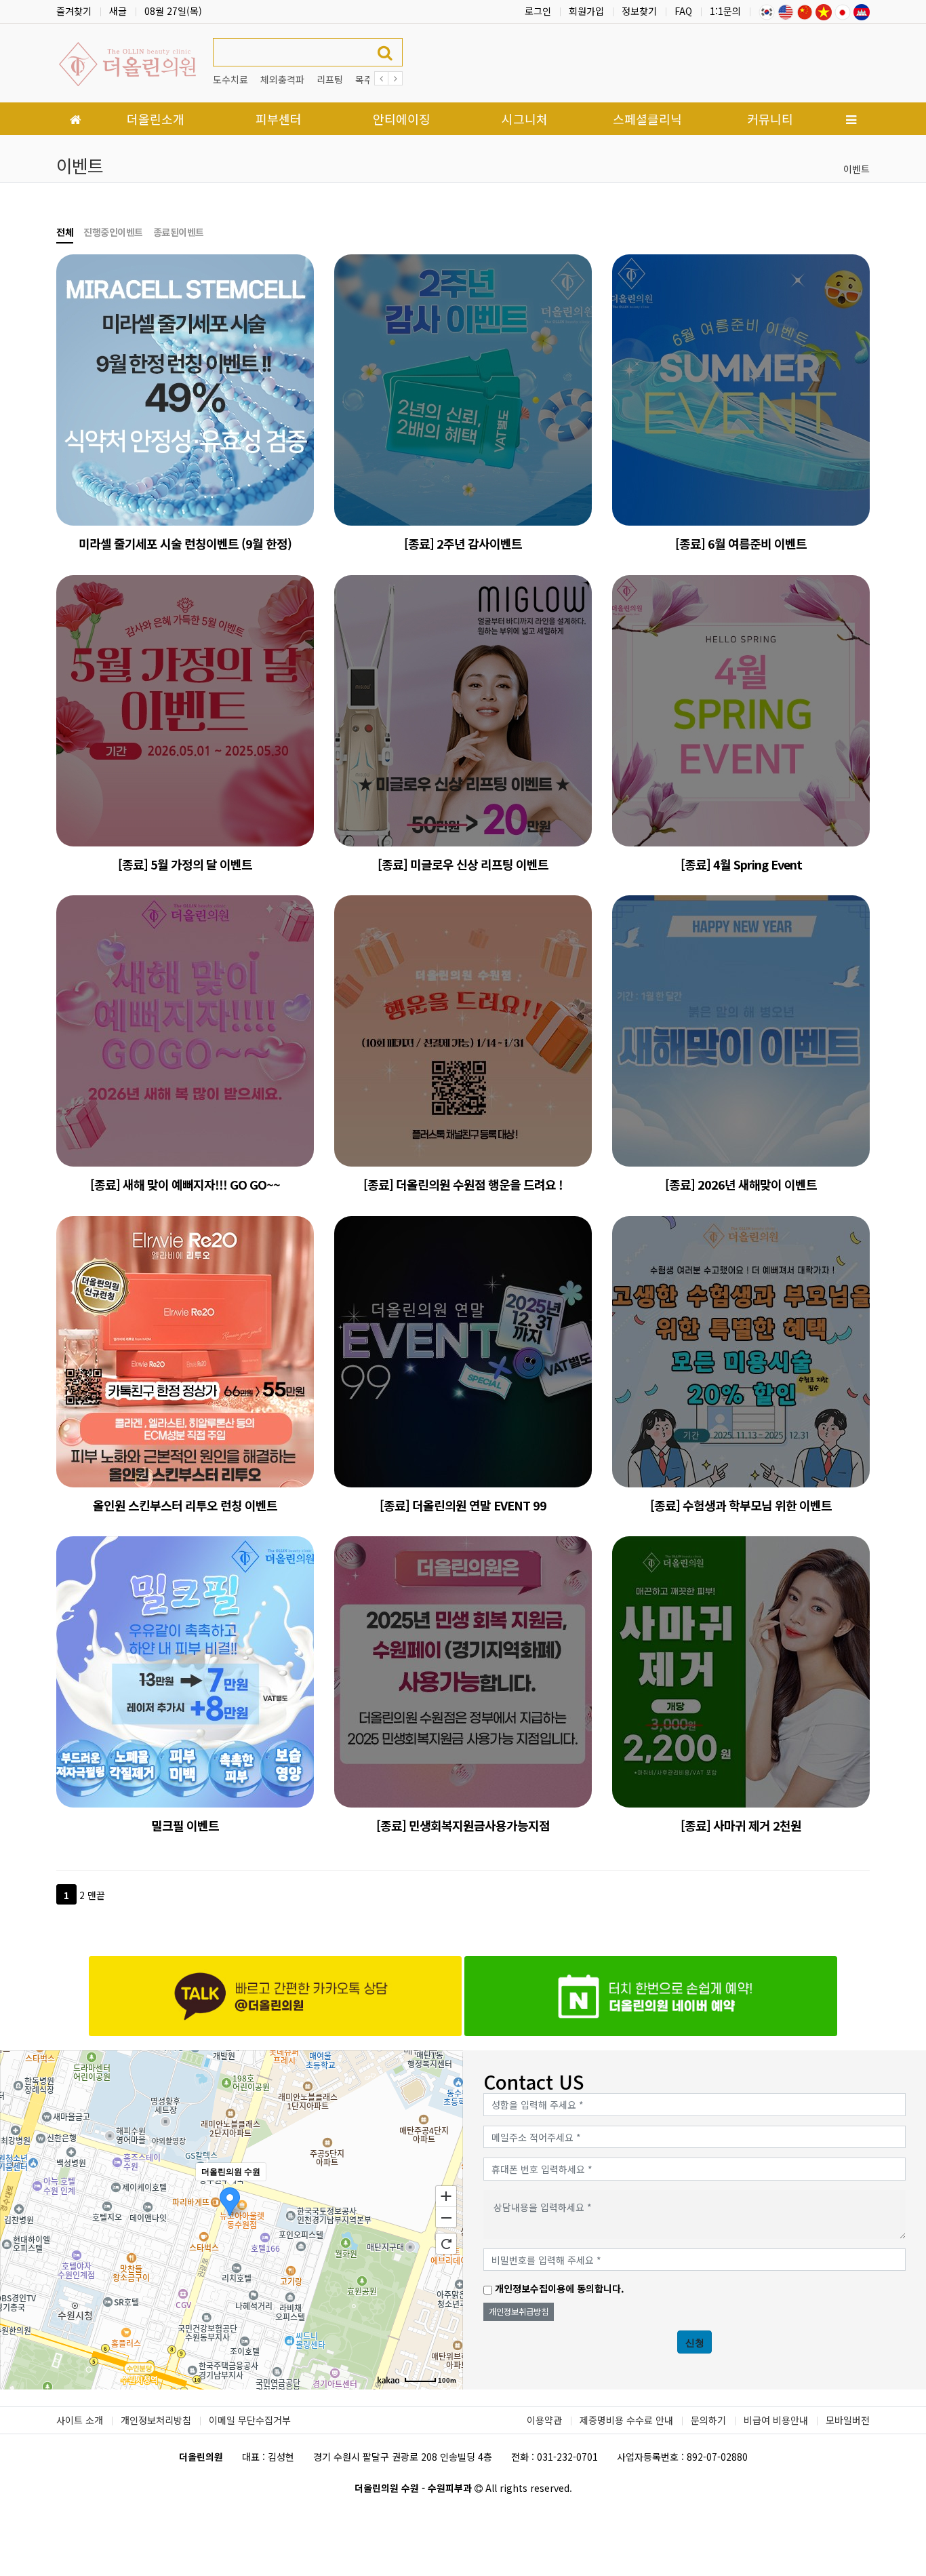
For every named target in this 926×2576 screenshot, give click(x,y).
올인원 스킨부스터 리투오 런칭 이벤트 (185, 1505)
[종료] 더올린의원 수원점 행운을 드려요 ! (463, 1184)
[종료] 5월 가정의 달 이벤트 (185, 864)
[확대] (446, 2196)
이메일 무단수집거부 (250, 2420)
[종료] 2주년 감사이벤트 (463, 543)
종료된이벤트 (179, 232)
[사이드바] (851, 119)
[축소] (446, 2218)
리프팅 (330, 79)
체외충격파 (282, 79)
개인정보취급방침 (519, 2311)
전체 (65, 232)
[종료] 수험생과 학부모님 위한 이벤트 (741, 1505)
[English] (786, 11)
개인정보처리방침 (156, 2420)
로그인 (538, 11)
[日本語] (843, 11)
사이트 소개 (80, 2420)
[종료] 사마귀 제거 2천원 (741, 1825)
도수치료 (230, 79)
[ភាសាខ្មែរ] (862, 11)
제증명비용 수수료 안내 (626, 2420)
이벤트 (857, 169)
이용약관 (544, 2420)
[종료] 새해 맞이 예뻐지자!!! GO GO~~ (185, 1184)
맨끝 (96, 1895)
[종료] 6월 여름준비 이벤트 (741, 543)
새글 (118, 11)
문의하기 (708, 2420)
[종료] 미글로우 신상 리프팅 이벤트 (463, 864)
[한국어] (767, 11)
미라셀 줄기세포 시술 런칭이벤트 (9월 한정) (185, 543)
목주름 (368, 79)
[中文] (805, 11)
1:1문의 (725, 11)
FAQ (683, 11)
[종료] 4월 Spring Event (741, 864)
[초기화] (446, 2244)
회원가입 (586, 11)
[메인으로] (75, 119)
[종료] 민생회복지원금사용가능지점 (463, 1825)
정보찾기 (639, 11)
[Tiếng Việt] (824, 11)
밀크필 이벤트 (185, 1825)
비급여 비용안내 (776, 2420)
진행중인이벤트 (113, 232)
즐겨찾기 (74, 11)
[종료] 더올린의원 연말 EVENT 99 (463, 1505)
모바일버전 (848, 2420)
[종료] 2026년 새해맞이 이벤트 (741, 1184)
